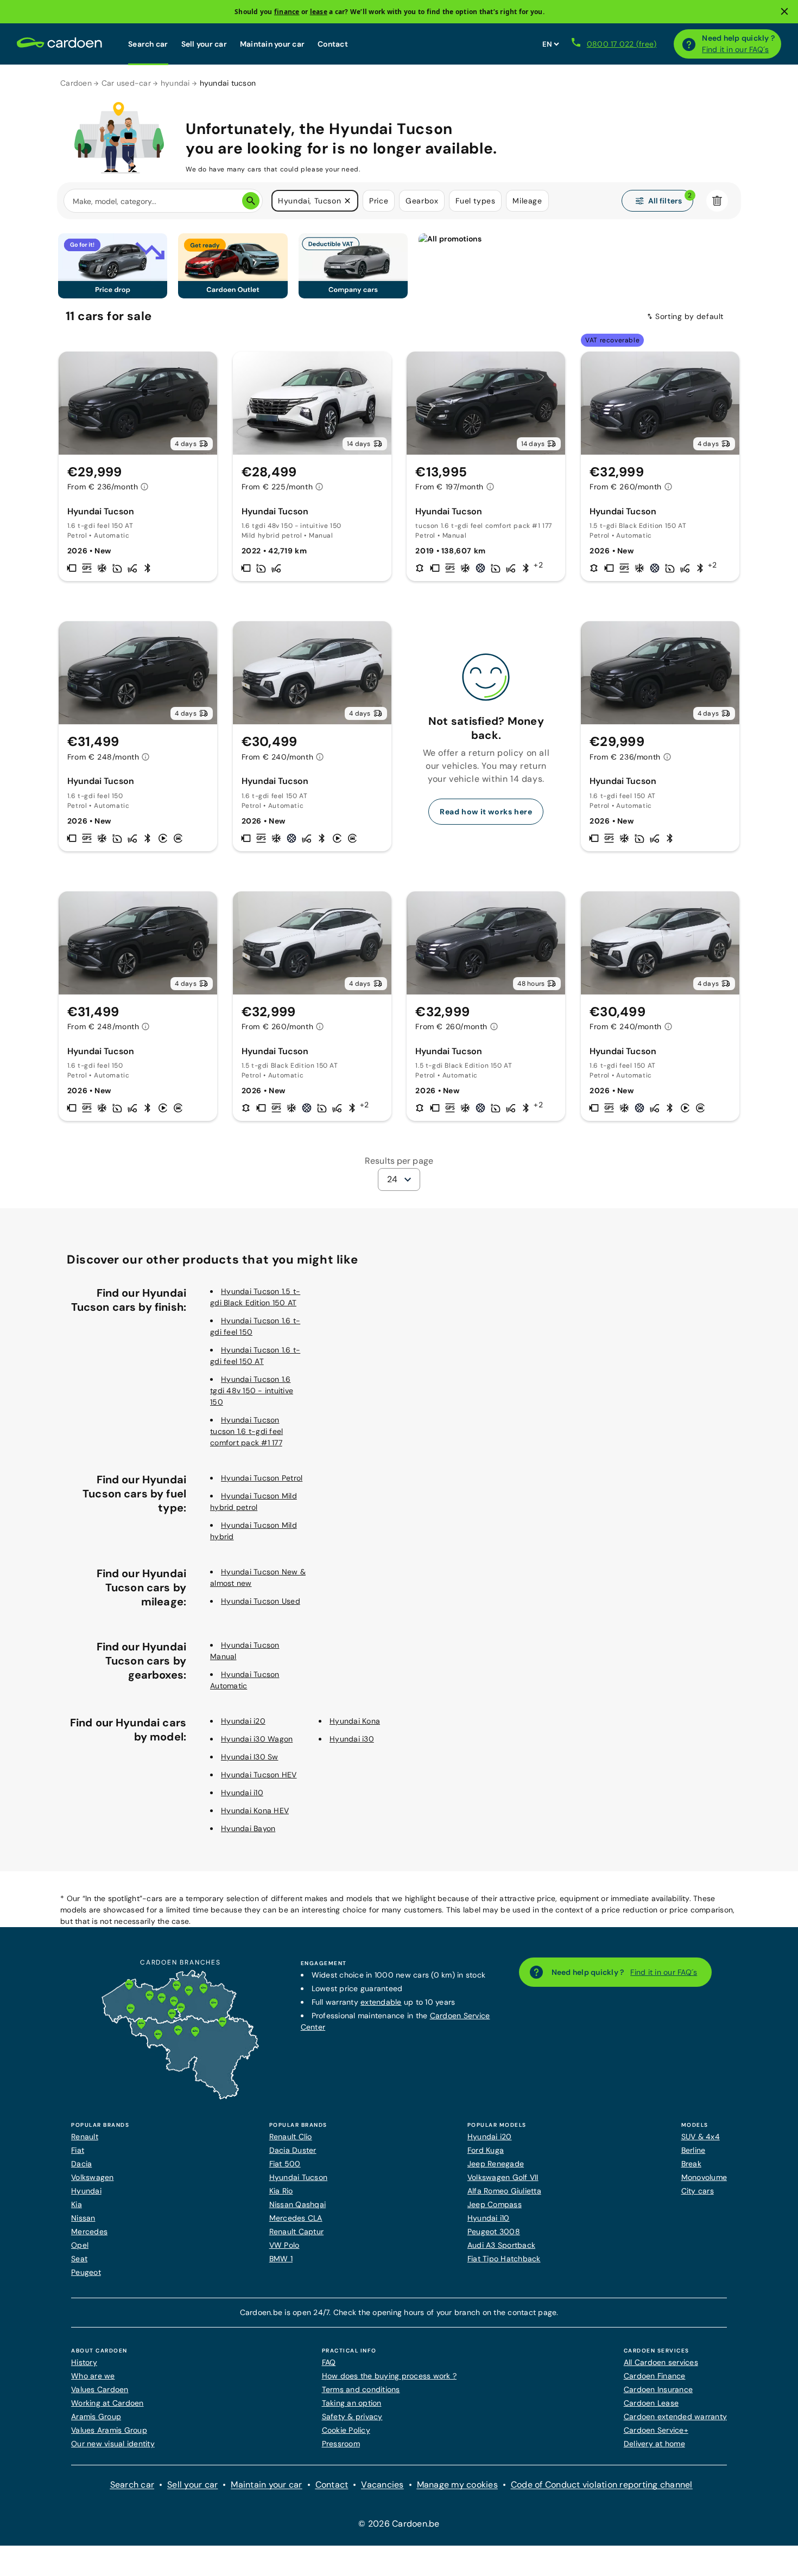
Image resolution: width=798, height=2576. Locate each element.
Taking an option (352, 2403)
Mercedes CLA (296, 2218)
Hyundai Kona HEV (255, 1810)
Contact (333, 44)
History (84, 2362)
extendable (381, 2002)
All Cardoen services (661, 2362)
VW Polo (284, 2245)
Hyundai (86, 2191)
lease (319, 12)
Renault (85, 2137)
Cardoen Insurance (658, 2389)
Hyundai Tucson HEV (259, 1775)
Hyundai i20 (243, 1721)
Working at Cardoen (107, 2403)
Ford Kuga (486, 2150)
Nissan (83, 2218)
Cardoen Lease (651, 2403)
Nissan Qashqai (298, 2204)
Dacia (81, 2164)
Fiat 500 (285, 2164)
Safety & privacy (352, 2416)
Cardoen (76, 83)
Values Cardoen (100, 2389)
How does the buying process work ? (389, 2376)
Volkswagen (93, 2177)
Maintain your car (272, 44)
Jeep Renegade (496, 2164)
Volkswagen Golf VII (503, 2177)
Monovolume (704, 2177)
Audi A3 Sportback (501, 2245)
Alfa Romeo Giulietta (504, 2191)
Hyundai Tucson (299, 2177)
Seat (79, 2259)
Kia (77, 2204)
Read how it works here (486, 812)
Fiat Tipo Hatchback (504, 2259)
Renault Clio (291, 2137)
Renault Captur (297, 2231)
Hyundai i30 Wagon (257, 1739)
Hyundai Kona (355, 1721)
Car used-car (126, 83)
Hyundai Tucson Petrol (262, 1478)
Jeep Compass (495, 2204)
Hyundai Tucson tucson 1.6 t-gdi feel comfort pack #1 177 (246, 1431)
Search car (148, 44)
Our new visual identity (113, 2444)
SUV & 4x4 (701, 2137)
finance (287, 12)
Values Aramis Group (109, 2430)
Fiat (78, 2150)
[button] (347, 201)
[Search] (251, 201)
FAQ (329, 2362)
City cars (698, 2191)
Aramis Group (96, 2416)
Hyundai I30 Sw (250, 1757)
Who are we (93, 2376)
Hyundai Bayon (248, 1828)
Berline (693, 2150)
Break (691, 2164)
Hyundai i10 (242, 1793)
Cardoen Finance (655, 2376)
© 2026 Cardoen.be (399, 2524)
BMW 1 (281, 2259)
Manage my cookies (457, 2485)
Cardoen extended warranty (675, 2416)
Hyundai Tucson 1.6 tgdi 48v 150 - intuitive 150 (252, 1391)
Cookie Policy (346, 2430)
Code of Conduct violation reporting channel (602, 2485)
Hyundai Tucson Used (261, 1601)
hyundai (175, 83)
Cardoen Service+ (656, 2430)
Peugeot (86, 2272)
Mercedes (89, 2231)
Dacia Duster (293, 2150)
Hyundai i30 (352, 1739)
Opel (80, 2245)
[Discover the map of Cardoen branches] (180, 2097)
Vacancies (382, 2485)
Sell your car (204, 44)
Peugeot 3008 (494, 2231)
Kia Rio (281, 2191)
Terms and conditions (361, 2389)
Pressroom (341, 2444)
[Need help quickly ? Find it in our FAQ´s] (689, 44)
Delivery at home (654, 2444)
